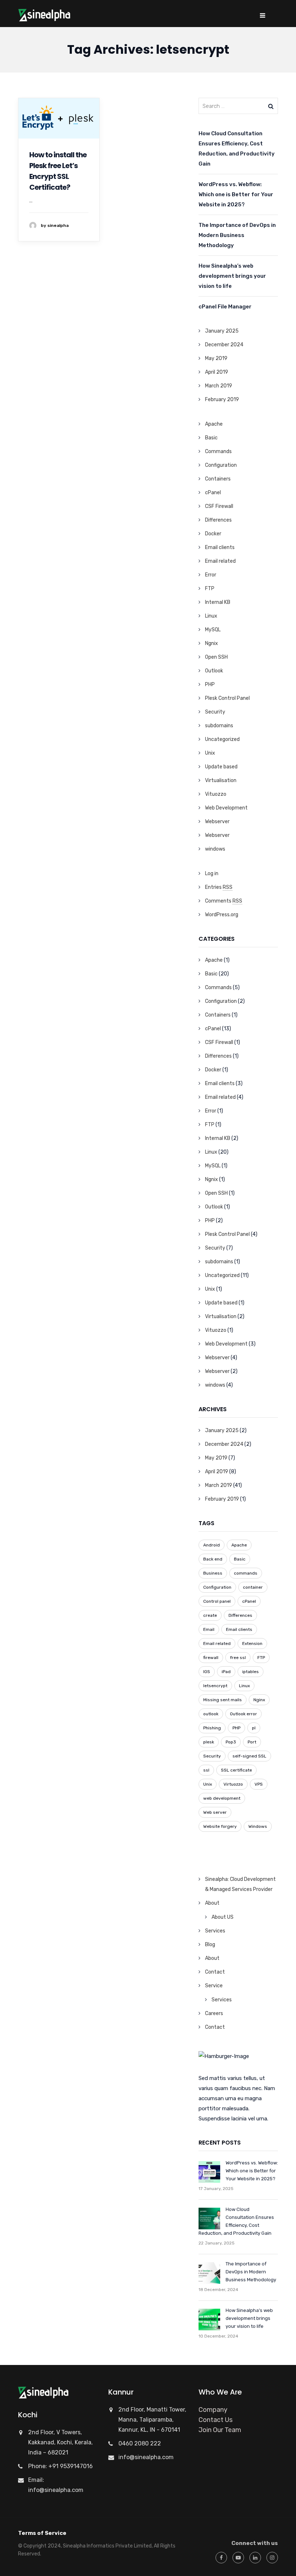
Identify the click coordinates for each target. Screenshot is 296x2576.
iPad (226, 1672)
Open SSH (216, 657)
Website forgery (220, 1826)
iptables (251, 1672)
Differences (218, 520)
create (210, 1615)
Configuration (221, 465)
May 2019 (216, 358)
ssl (206, 1770)
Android (212, 1545)
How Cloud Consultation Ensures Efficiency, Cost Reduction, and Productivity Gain (237, 149)
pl (254, 1728)
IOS (207, 1672)
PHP (210, 684)
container (253, 1587)
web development (222, 1798)
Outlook (214, 671)
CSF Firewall (219, 506)
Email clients (220, 547)
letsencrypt (215, 1686)
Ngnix (212, 643)
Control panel (217, 1601)
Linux (211, 616)
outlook (211, 1714)
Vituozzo (216, 794)
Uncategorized (222, 739)
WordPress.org (222, 915)
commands (246, 1573)
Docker (213, 534)
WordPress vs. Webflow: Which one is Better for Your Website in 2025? (236, 194)
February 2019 (222, 400)
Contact (215, 1972)
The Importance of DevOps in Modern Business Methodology (237, 235)
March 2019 (219, 386)
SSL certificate (236, 1770)
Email (209, 1629)
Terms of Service (42, 2533)
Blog (210, 1945)
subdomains (219, 726)
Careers (214, 2013)
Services (215, 1931)
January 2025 (222, 331)
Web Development (226, 808)
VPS (259, 1784)
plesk (209, 1742)
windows (215, 849)
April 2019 (217, 372)
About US (223, 1917)
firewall (211, 1658)
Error (211, 575)
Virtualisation (221, 780)
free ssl (238, 1658)
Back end (213, 1559)
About (212, 1903)
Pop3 (231, 1742)
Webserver (217, 822)
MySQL (213, 630)
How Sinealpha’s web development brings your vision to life (232, 276)
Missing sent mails (223, 1700)
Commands (218, 451)
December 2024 (224, 345)
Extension (252, 1644)
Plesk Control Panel (227, 698)
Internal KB (218, 602)
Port (252, 1742)
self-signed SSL (249, 1756)
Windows (258, 1826)
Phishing (212, 1728)
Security (215, 712)
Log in (212, 874)
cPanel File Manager (225, 307)
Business (213, 1573)
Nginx (259, 1700)
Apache (214, 424)
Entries (219, 887)
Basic (211, 438)
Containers (218, 479)
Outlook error (243, 1714)
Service (214, 1986)
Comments (224, 901)
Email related (220, 561)
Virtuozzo (233, 1784)
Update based (221, 767)
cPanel (213, 493)
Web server (215, 1812)
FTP (210, 589)
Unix (210, 753)
